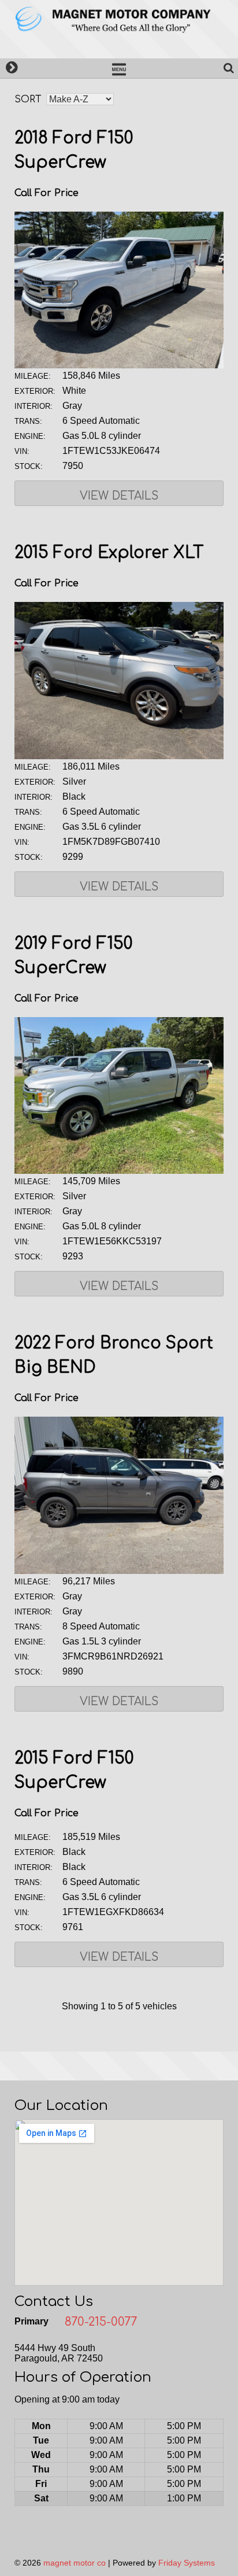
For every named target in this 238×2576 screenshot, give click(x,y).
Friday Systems (187, 2563)
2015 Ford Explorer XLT (109, 553)
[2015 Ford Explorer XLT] (119, 756)
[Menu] (119, 68)
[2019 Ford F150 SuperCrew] (119, 1171)
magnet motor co (75, 2563)
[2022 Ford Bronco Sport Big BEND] (119, 1571)
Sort (28, 99)
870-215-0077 (101, 2322)
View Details (119, 496)
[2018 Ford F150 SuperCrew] (119, 365)
